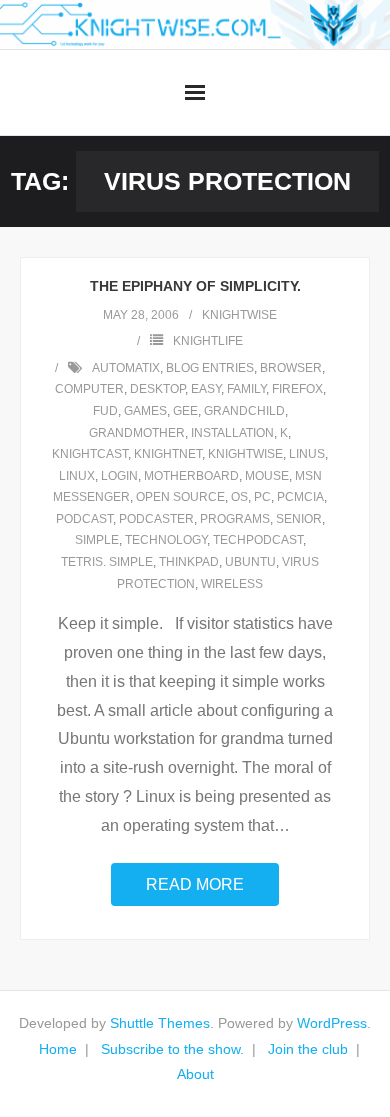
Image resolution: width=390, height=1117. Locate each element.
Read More (195, 884)
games (145, 411)
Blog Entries (210, 368)
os (239, 497)
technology (166, 540)
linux (77, 476)
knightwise (239, 315)
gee (185, 411)
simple (97, 540)
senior (299, 519)
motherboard (191, 476)
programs (235, 519)
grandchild (244, 411)
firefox (297, 389)
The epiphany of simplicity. (195, 286)
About (195, 1074)
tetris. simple (107, 562)
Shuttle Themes (160, 1023)
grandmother (137, 433)
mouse (267, 476)
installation (232, 433)
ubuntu (250, 562)
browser (291, 368)
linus (307, 454)
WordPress (332, 1023)
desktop (157, 389)
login (119, 476)
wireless (232, 584)
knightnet (168, 454)
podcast (84, 519)
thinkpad (189, 562)
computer (89, 389)
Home (58, 1049)
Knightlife (208, 341)
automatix (126, 368)
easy (206, 389)
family (246, 389)
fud (105, 411)
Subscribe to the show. (172, 1049)
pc (262, 497)
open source (180, 497)
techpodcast (258, 540)
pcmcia (300, 497)
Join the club (308, 1049)
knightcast (90, 454)
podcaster (156, 519)
